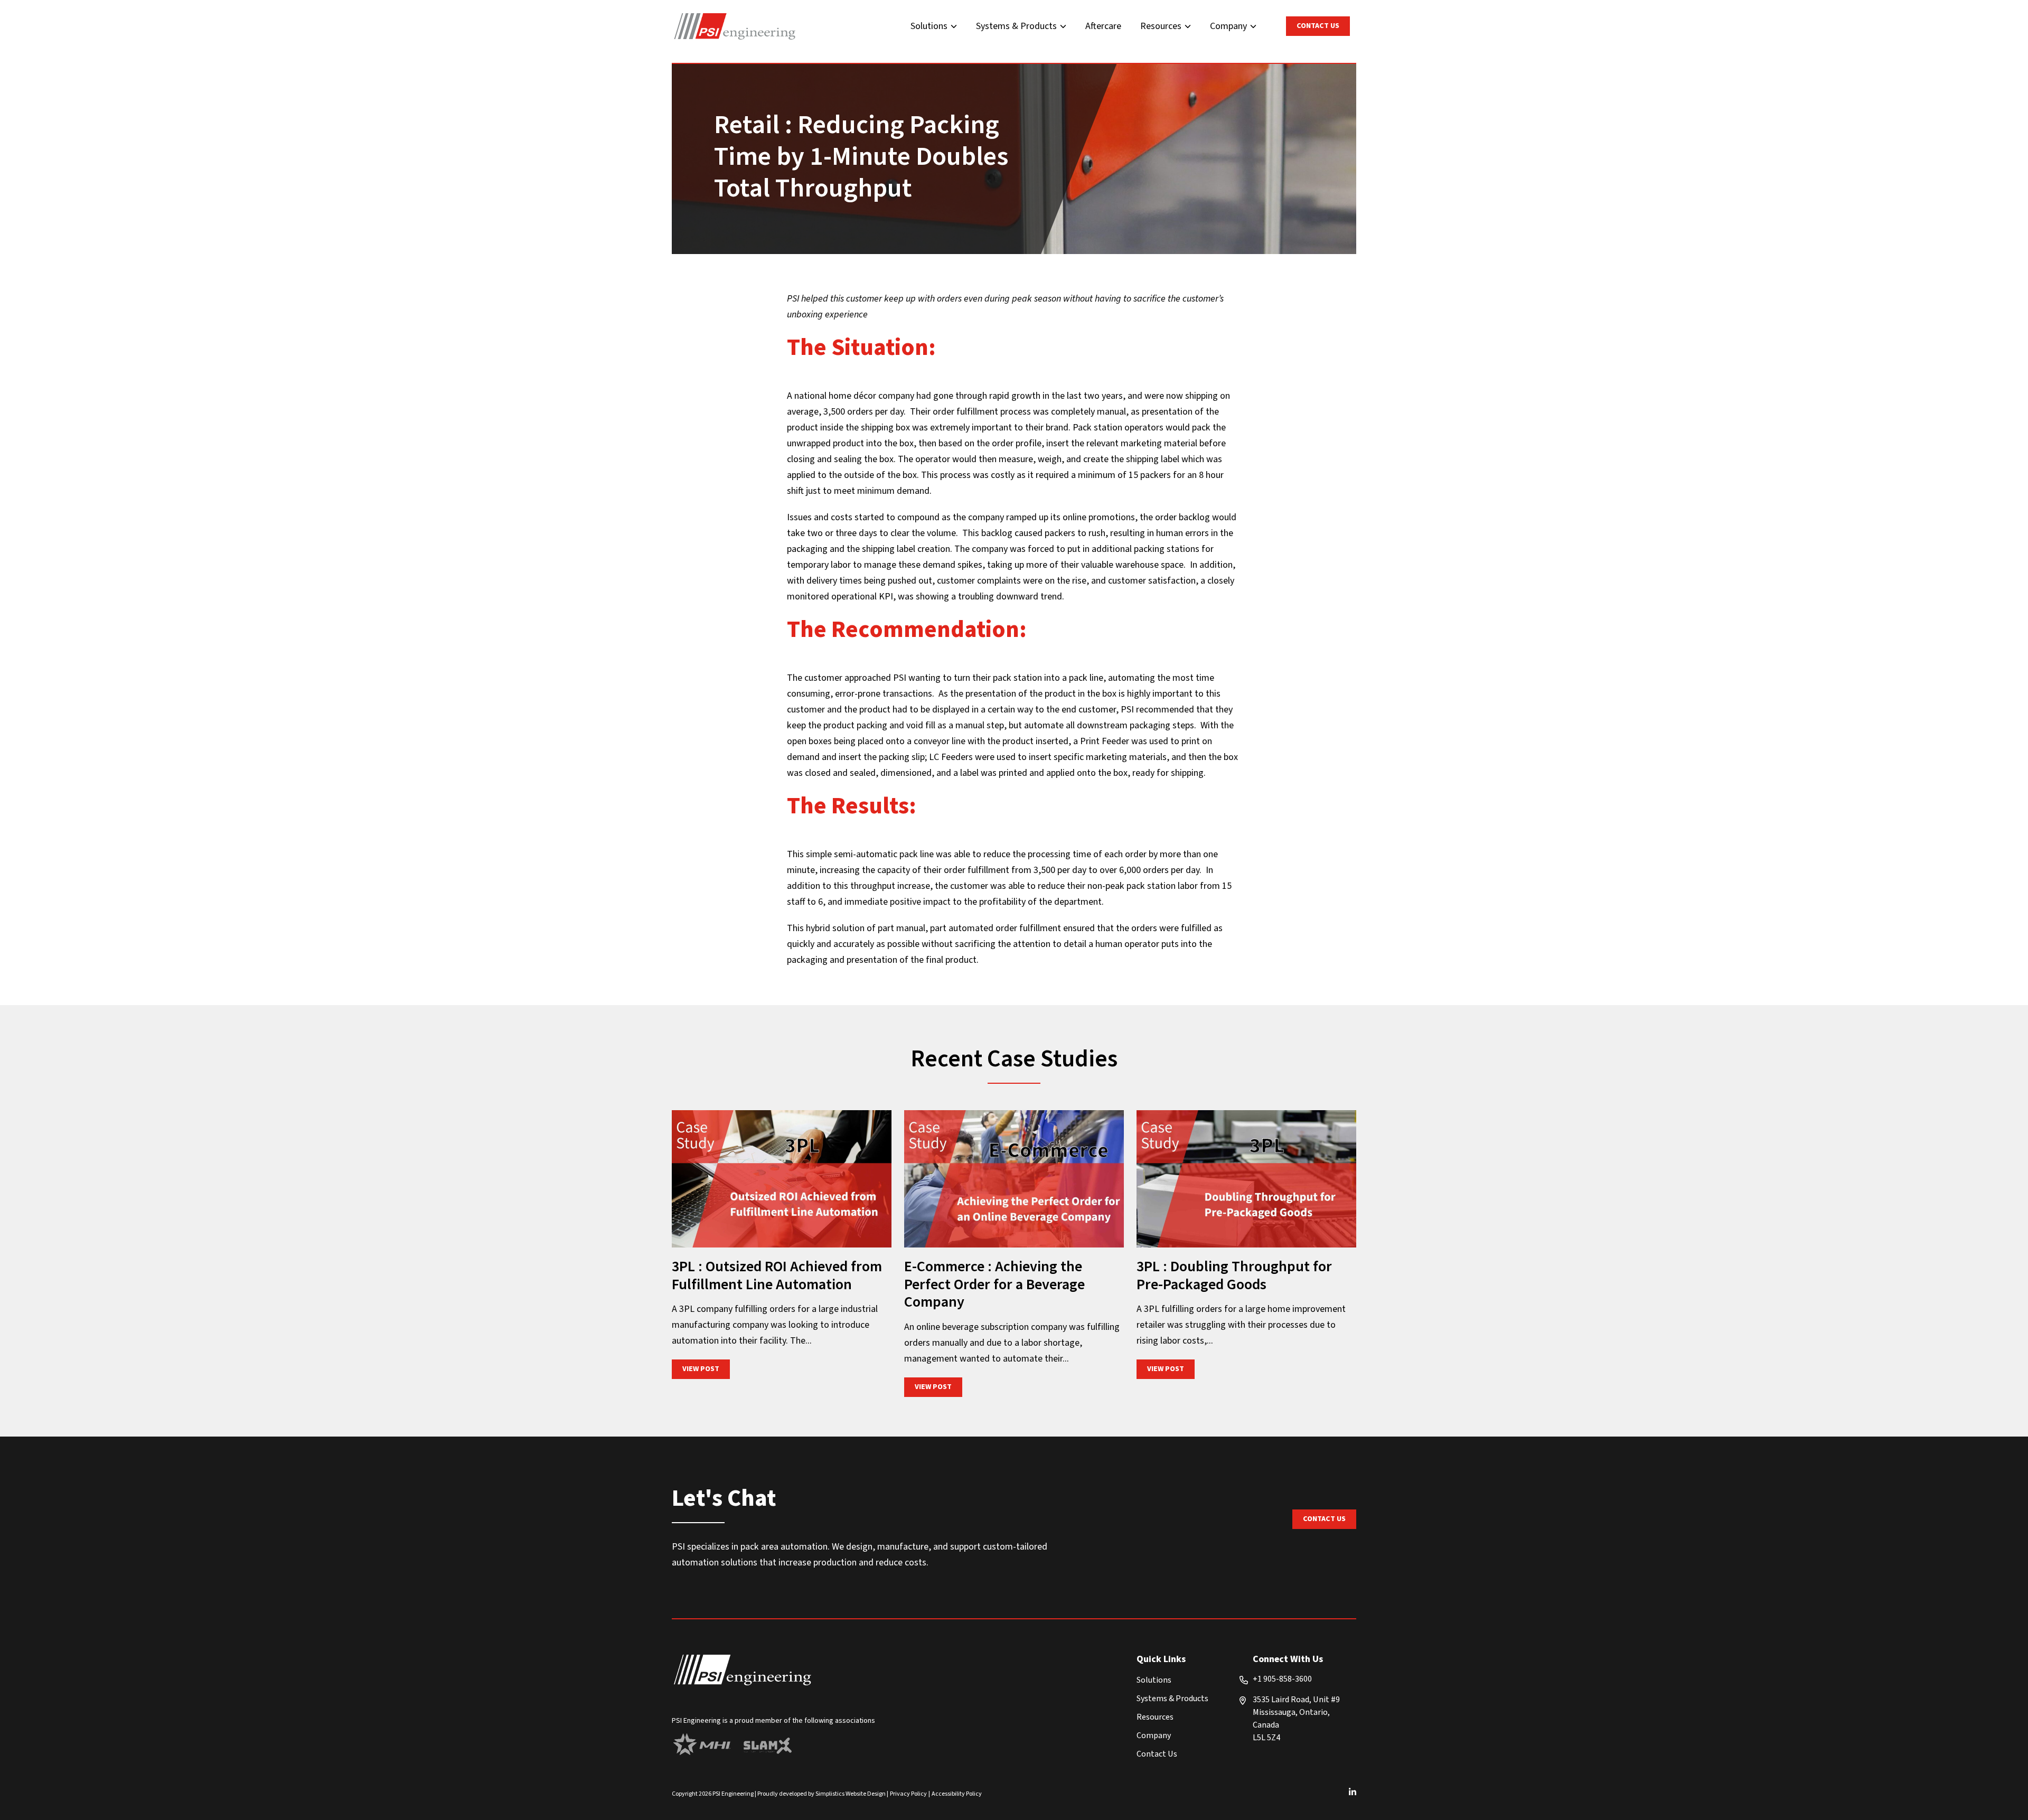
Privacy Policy (908, 1794)
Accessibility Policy (957, 1794)
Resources (1161, 26)
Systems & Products (1016, 26)
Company (1228, 26)
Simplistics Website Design (851, 1794)
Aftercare (1103, 26)
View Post (706, 1369)
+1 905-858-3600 (1282, 1679)
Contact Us (1318, 26)
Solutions (929, 26)
